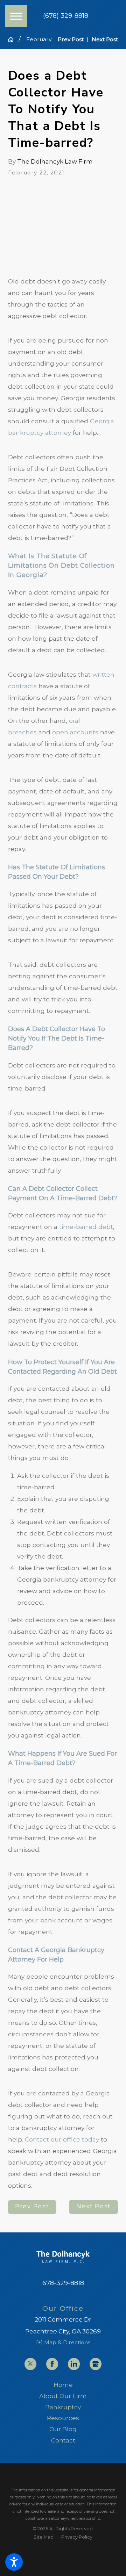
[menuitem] (63, 2385)
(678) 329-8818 (66, 16)
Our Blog (63, 2429)
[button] (14, 2562)
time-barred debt (86, 1227)
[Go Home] (13, 39)
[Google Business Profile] (96, 2364)
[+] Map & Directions (63, 2342)
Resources (63, 2418)
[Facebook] (52, 2364)
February (39, 39)
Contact (63, 2440)
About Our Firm (63, 2396)
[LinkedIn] (74, 2364)
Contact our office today (62, 2139)
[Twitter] (30, 2364)
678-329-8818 (63, 2283)
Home (63, 2385)
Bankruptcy (63, 2407)
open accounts (75, 732)
